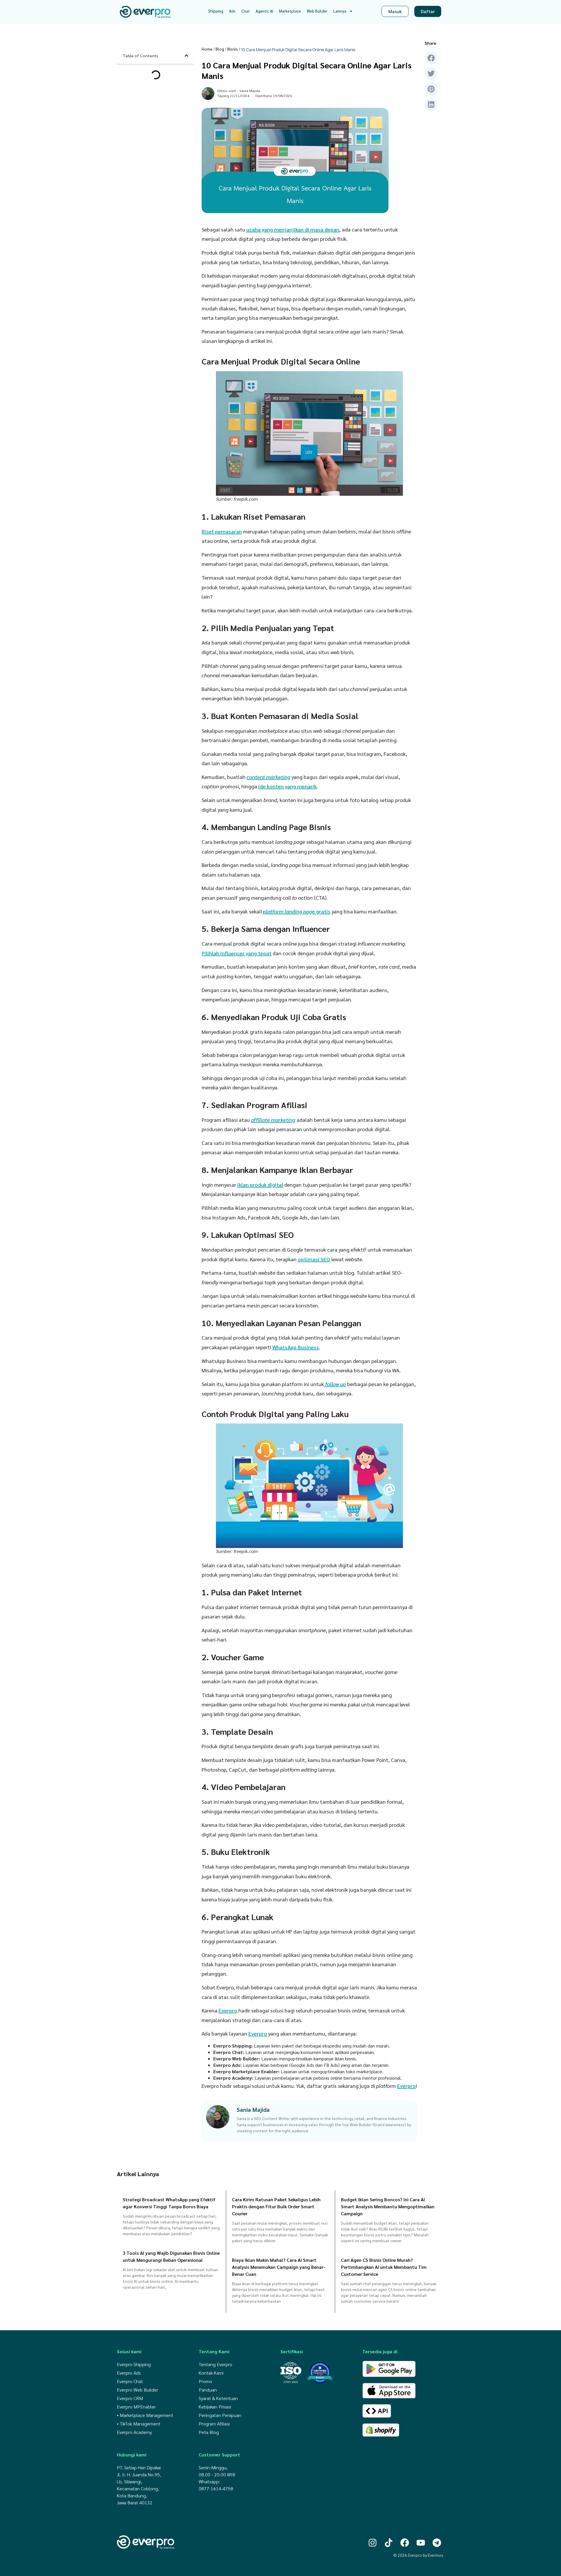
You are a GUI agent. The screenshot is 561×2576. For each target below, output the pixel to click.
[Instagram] (373, 2543)
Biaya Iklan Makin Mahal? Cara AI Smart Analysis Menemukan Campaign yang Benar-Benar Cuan (279, 2267)
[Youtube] (421, 2543)
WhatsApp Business (296, 1347)
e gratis (297, 911)
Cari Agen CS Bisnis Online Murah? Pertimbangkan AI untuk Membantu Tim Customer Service (384, 2267)
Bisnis (233, 49)
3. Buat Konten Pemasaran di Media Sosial (158, 102)
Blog (220, 49)
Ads (232, 11)
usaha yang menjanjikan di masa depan (293, 229)
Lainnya (340, 11)
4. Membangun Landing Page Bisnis (158, 111)
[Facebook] (405, 2543)
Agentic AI (264, 11)
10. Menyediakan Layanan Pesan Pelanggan (156, 167)
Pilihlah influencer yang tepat (237, 953)
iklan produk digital (260, 1185)
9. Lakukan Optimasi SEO (150, 157)
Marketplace (290, 11)
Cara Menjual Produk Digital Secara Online (153, 75)
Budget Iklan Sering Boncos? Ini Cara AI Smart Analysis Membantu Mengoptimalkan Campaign (388, 2206)
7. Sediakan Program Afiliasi (152, 138)
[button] (186, 56)
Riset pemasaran (222, 531)
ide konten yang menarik (288, 786)
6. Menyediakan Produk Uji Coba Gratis (156, 128)
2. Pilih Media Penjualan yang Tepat (159, 92)
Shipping (216, 11)
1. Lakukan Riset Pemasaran (152, 85)
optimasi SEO (314, 1259)
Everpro (228, 2010)
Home (207, 49)
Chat (246, 11)
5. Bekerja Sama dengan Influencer (158, 118)
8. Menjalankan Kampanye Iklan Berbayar (156, 147)
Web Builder (317, 11)
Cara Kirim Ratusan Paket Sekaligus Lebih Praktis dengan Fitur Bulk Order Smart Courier (276, 2206)
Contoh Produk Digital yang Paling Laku (156, 176)
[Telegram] (437, 2543)
